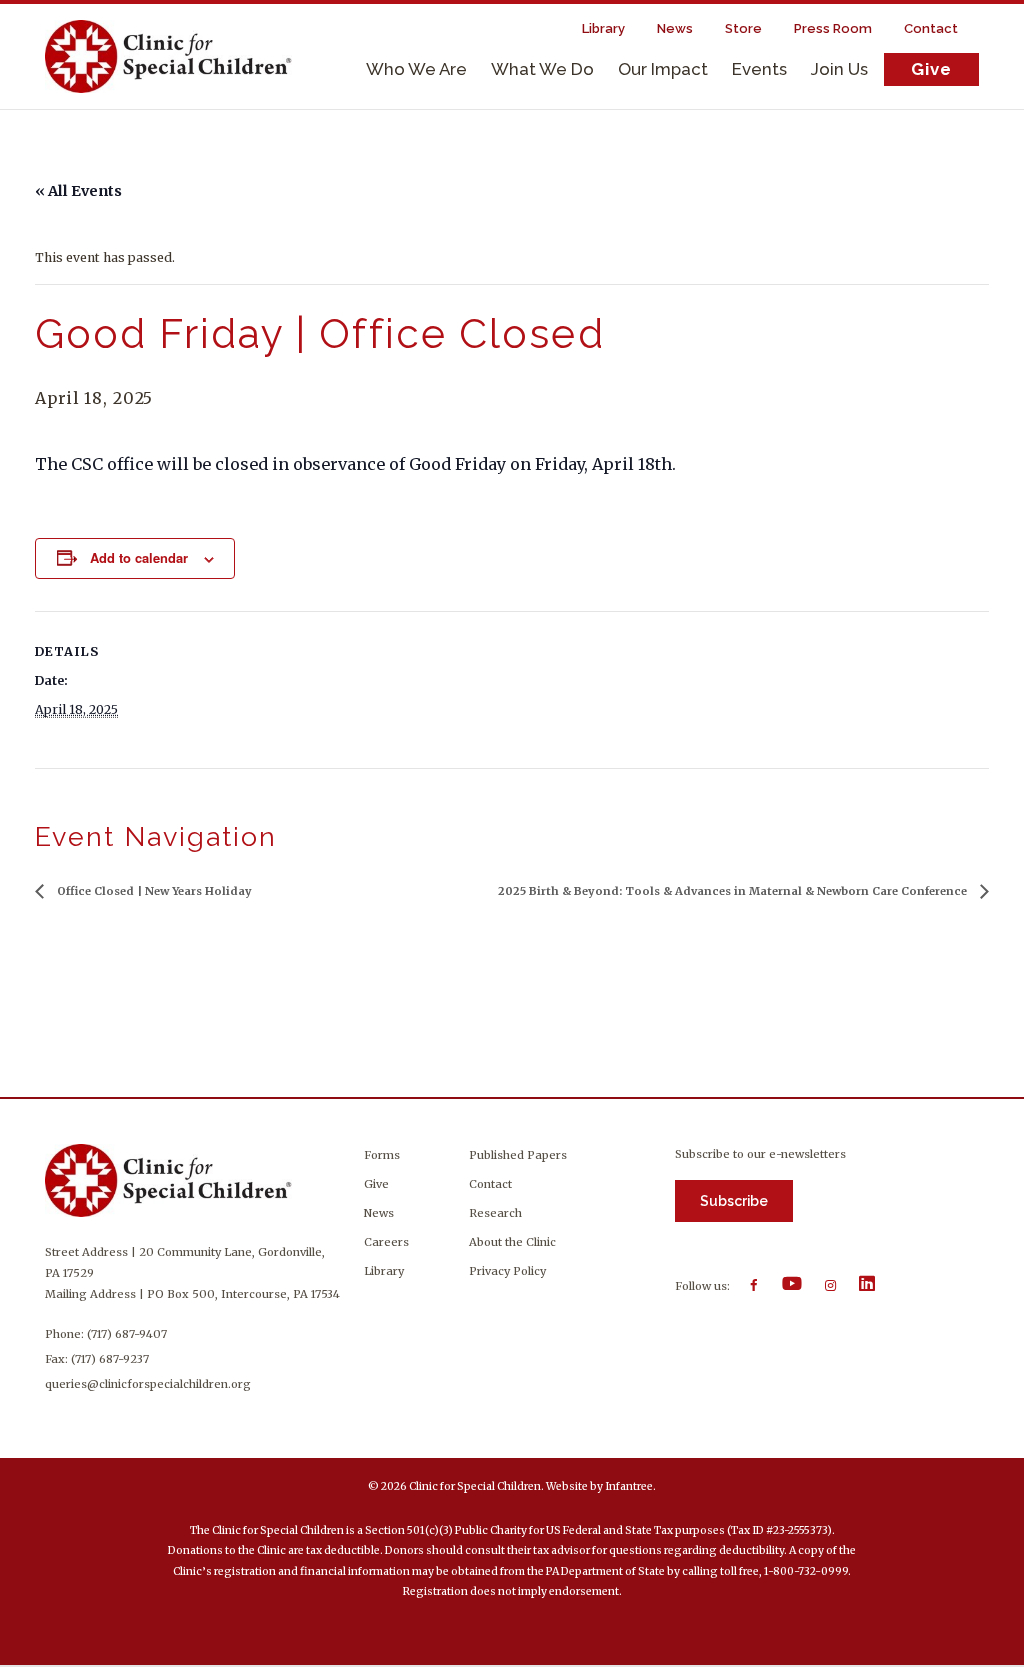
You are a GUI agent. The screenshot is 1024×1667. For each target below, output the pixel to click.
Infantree (629, 1486)
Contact (490, 1184)
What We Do (542, 69)
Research (495, 1213)
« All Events (78, 191)
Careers (386, 1242)
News (379, 1213)
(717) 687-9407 (127, 1334)
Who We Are (416, 69)
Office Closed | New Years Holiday (153, 891)
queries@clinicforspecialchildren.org (148, 1384)
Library (384, 1271)
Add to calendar (139, 557)
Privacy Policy (507, 1271)
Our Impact (663, 69)
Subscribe (734, 1201)
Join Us (839, 69)
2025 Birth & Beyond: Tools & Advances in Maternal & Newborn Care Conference (734, 891)
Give (931, 69)
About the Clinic (512, 1242)
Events (759, 69)
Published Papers (518, 1155)
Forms (382, 1155)
